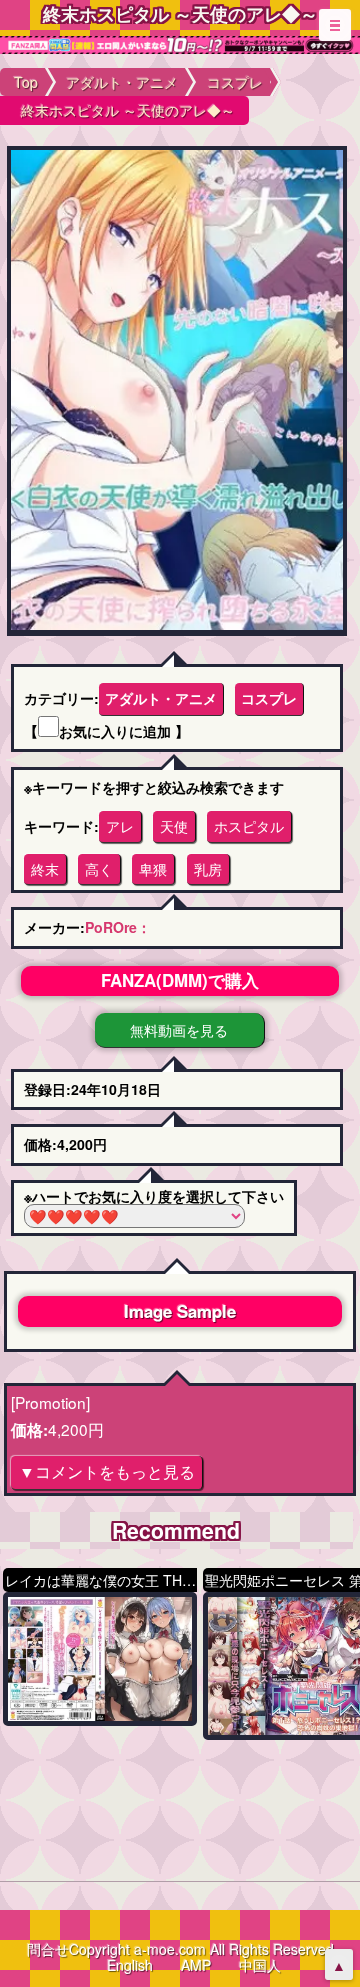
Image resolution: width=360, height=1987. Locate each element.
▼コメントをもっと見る (107, 1471)
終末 (45, 869)
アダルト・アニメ (161, 698)
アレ (120, 826)
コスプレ (269, 698)
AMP (196, 1965)
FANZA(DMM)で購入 (180, 980)
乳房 (208, 869)
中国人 (260, 1965)
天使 (174, 826)
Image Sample (180, 1311)
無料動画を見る (179, 1030)
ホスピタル (249, 826)
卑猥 (153, 869)
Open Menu (335, 25)
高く (99, 869)
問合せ (48, 1949)
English (130, 1965)
